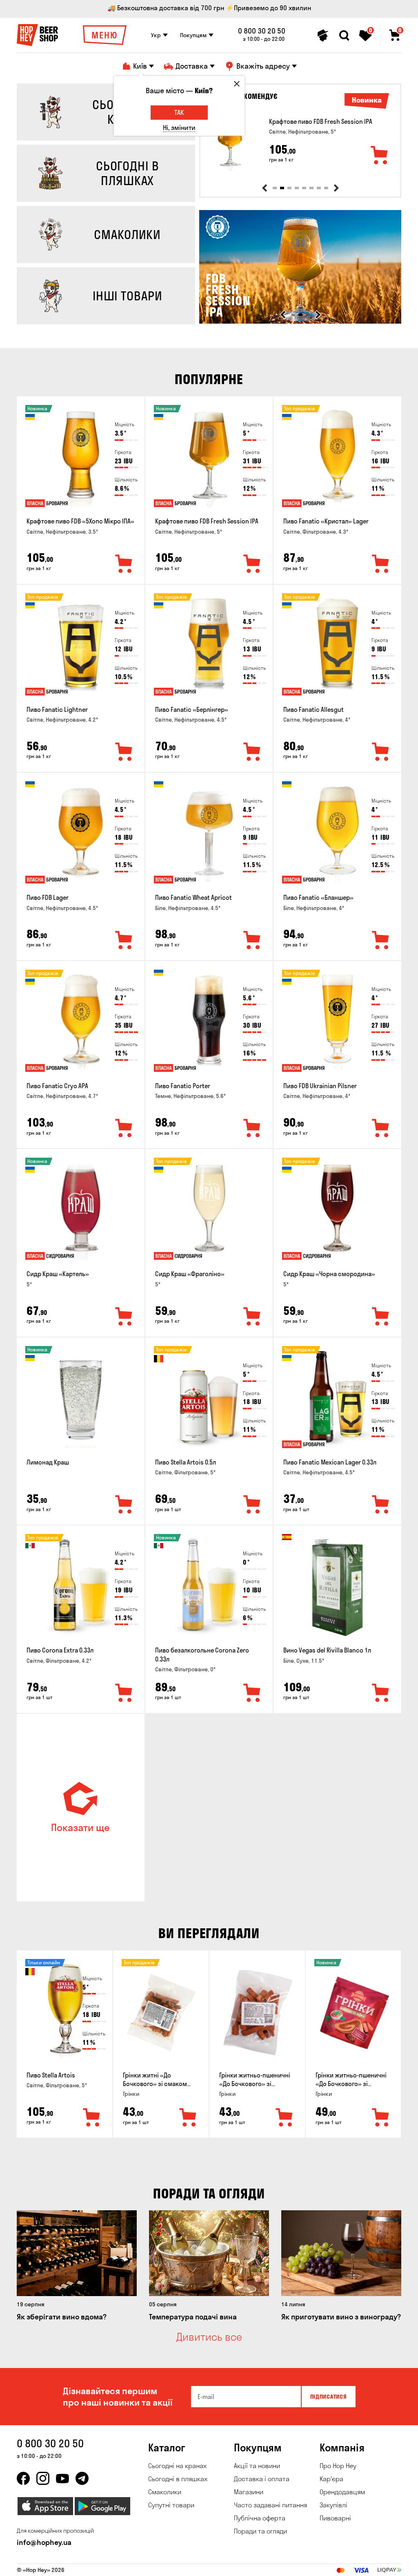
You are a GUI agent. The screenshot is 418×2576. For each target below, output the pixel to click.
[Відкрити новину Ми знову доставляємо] (300, 322)
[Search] (344, 36)
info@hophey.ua (44, 2542)
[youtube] (62, 2478)
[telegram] (82, 2478)
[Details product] (230, 142)
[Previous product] (265, 188)
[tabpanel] (300, 142)
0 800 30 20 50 (262, 31)
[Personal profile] (323, 36)
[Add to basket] (380, 156)
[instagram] (43, 2478)
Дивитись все (209, 2337)
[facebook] (23, 2478)
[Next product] (336, 188)
